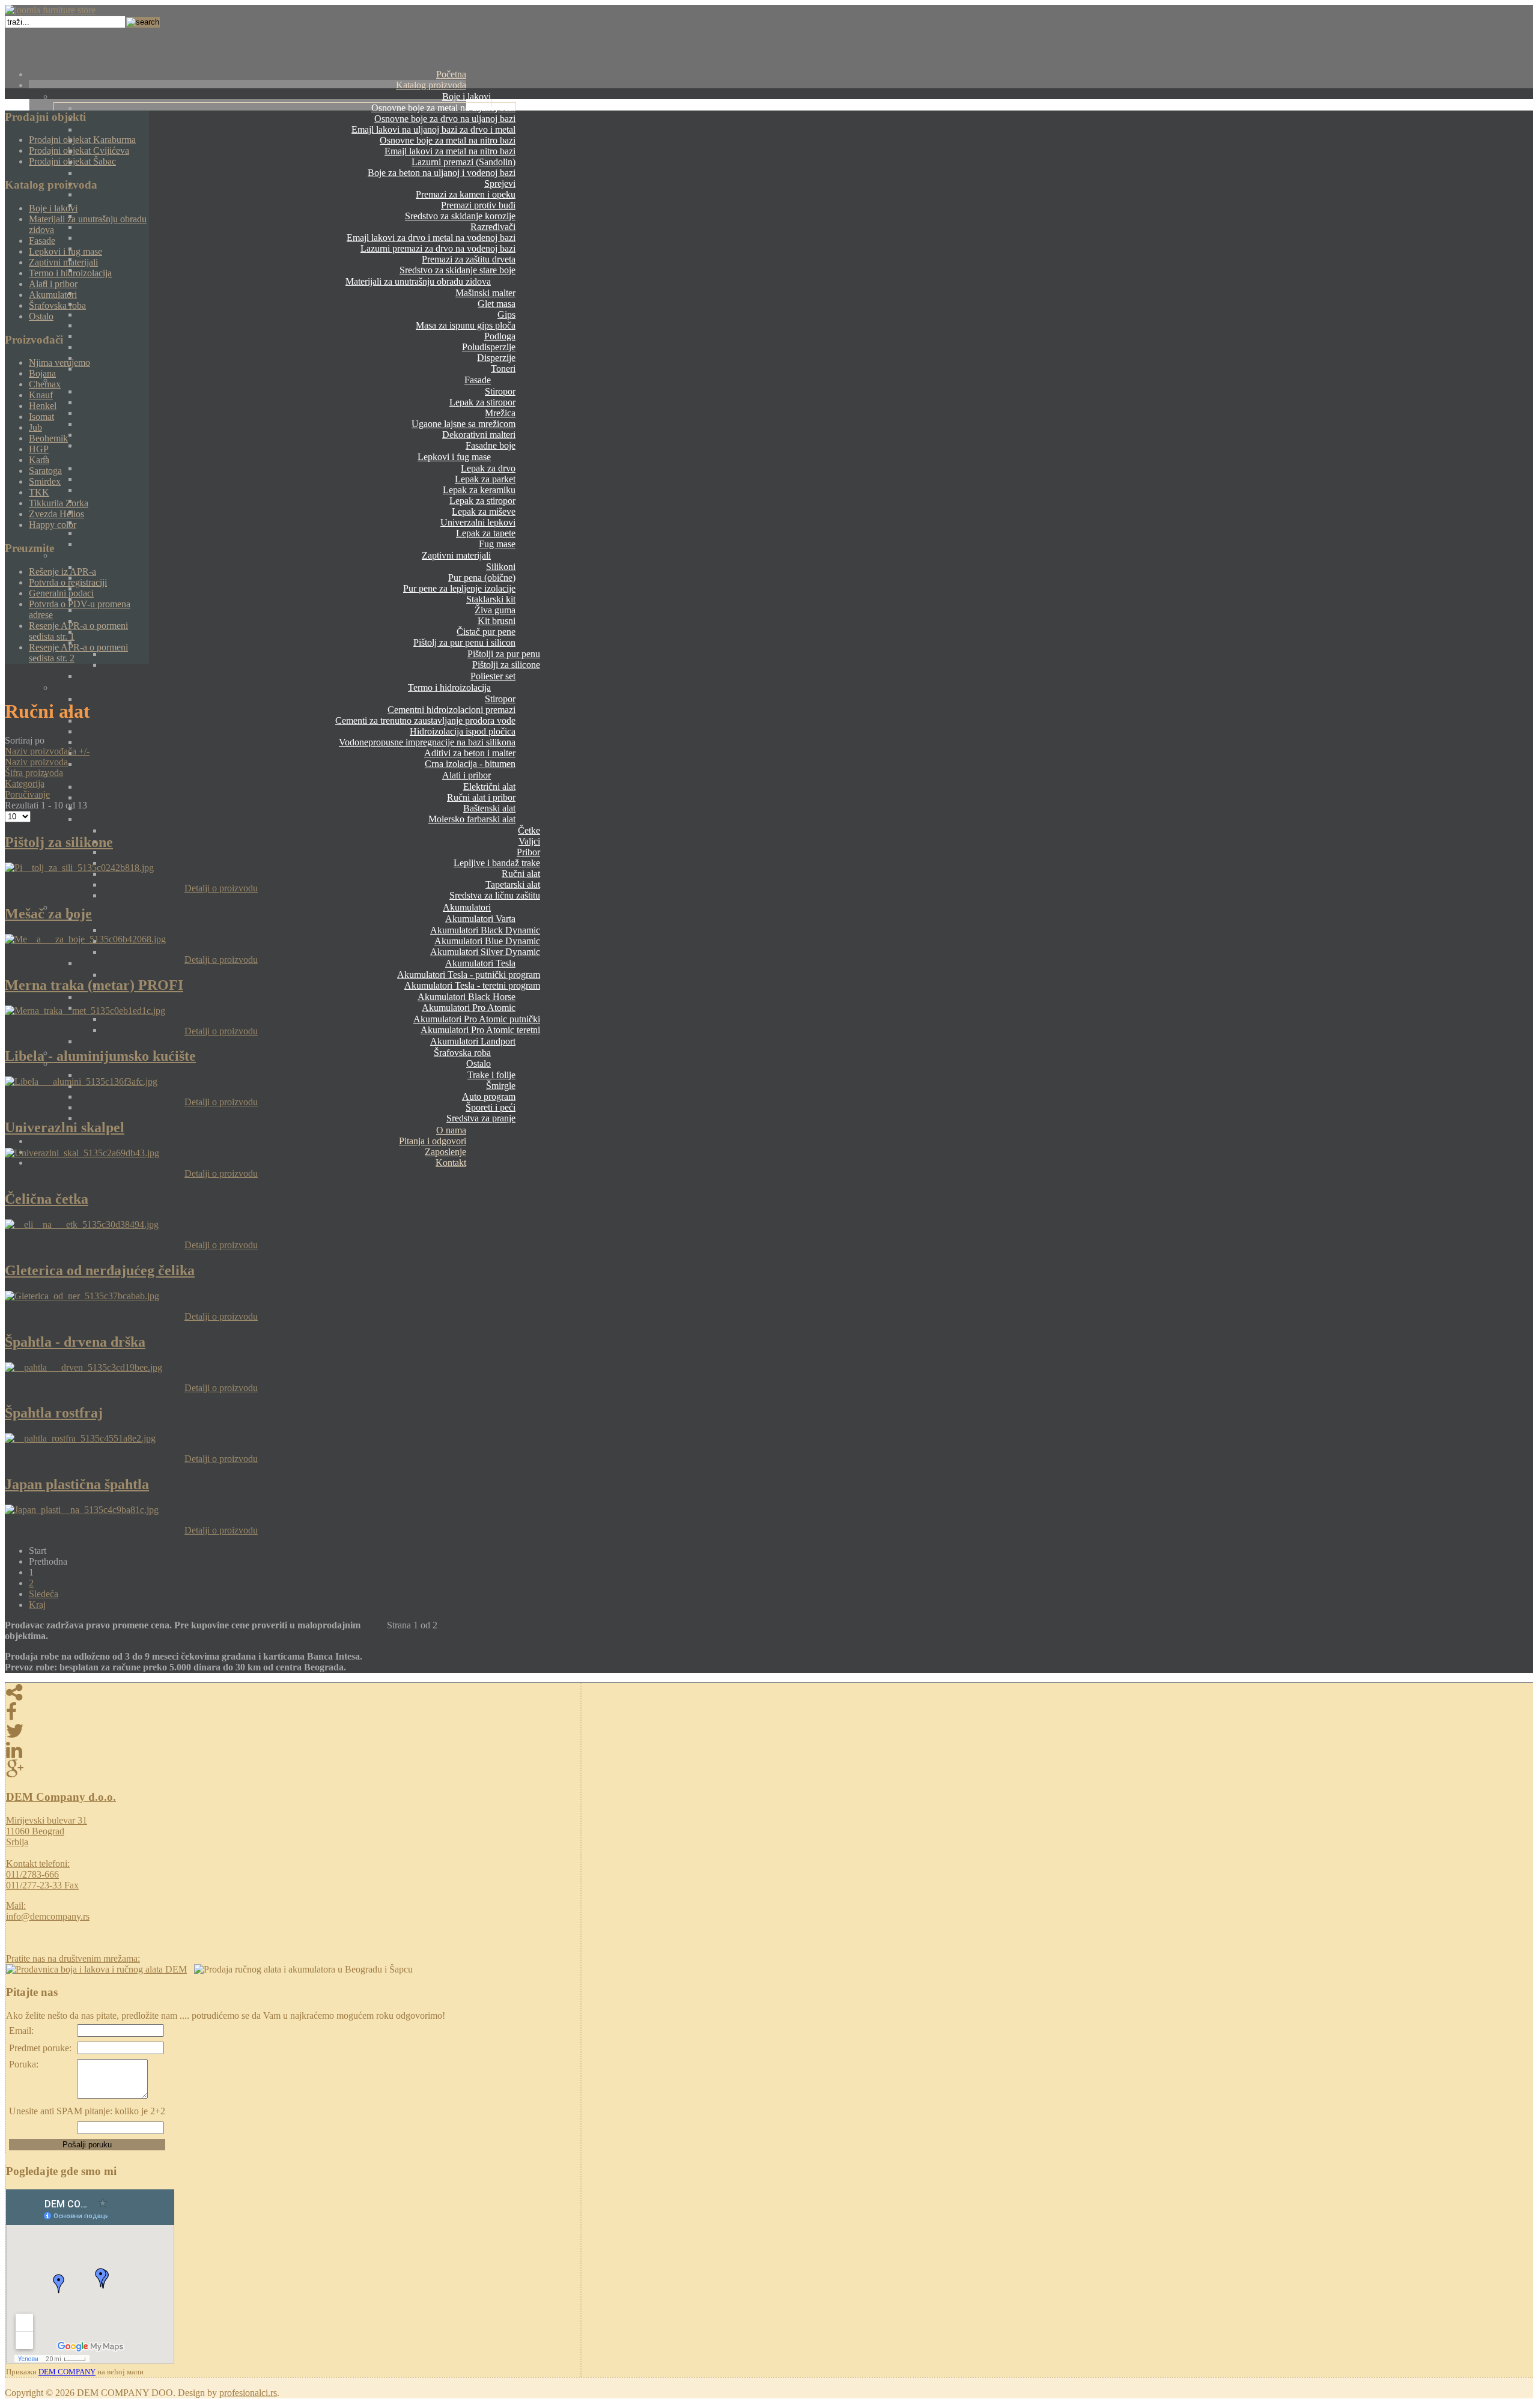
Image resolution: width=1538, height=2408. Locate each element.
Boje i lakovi (467, 96)
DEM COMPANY (67, 2372)
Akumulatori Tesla (480, 963)
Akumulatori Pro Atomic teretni (480, 1030)
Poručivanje (27, 794)
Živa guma (495, 610)
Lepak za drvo (488, 468)
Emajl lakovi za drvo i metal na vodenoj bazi (431, 238)
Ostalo (479, 1063)
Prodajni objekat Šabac (72, 161)
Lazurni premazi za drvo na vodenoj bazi (438, 248)
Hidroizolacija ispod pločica (463, 731)
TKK (39, 492)
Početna (451, 74)
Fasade (478, 380)
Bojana (42, 373)
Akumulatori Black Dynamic (485, 930)
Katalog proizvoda (431, 85)
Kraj (37, 1605)
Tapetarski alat (513, 884)
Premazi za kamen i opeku (466, 194)
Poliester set (493, 676)
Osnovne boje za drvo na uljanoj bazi (445, 119)
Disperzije (496, 358)
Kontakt (451, 1163)
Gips (506, 314)
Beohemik (48, 438)
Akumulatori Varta (480, 919)
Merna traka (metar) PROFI (94, 985)
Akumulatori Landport (473, 1041)
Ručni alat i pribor (481, 797)
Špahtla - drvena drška (75, 1342)
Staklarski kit (491, 599)
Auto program (489, 1096)
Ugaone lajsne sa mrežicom (464, 424)
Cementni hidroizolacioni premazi (451, 710)
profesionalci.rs (248, 2393)
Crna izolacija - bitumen (470, 764)
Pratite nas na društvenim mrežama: (73, 1958)
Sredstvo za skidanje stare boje (457, 270)
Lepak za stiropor (482, 402)
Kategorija (25, 784)
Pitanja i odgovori (433, 1141)
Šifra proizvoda (34, 773)
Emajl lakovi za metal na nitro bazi (450, 151)
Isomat (41, 417)
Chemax (45, 384)
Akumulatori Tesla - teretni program (472, 985)
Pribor (528, 852)
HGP (39, 449)
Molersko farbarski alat (472, 819)
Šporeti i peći (491, 1107)
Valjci (529, 841)
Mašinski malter (485, 293)
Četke (529, 830)
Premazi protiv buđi (478, 205)
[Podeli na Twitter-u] (293, 1731)
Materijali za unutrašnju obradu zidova (418, 281)
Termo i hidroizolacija (449, 687)
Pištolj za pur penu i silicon (464, 642)
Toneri (503, 368)
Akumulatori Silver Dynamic (485, 952)
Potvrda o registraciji (68, 582)
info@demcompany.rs (48, 1916)
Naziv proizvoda (36, 762)
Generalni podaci (61, 593)
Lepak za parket (485, 479)
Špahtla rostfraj (54, 1413)
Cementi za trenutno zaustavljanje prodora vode (425, 720)
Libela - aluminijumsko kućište (100, 1056)
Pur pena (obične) (482, 578)
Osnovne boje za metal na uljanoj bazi (443, 108)
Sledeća (44, 1594)
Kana (39, 460)
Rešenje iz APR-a (62, 572)
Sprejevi (500, 183)
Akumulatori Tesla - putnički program (469, 975)
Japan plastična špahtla (77, 1484)
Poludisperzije (489, 347)
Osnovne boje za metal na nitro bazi (448, 140)
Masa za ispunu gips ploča (466, 325)
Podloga (500, 336)
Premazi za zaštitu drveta (469, 259)
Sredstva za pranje (481, 1118)
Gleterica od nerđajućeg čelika (100, 1270)
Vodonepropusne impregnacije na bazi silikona (427, 742)
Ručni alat (521, 874)
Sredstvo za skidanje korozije (460, 216)
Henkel (43, 406)
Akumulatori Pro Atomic (469, 1008)
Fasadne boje (491, 445)
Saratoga (45, 471)
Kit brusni (497, 621)
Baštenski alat (489, 808)
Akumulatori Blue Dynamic (487, 941)
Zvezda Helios (56, 514)
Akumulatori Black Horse (467, 997)
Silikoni (501, 567)
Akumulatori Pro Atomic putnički (477, 1019)
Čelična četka (47, 1199)
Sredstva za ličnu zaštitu (495, 895)
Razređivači (493, 227)
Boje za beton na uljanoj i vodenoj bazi (442, 173)
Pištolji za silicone (506, 665)
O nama (451, 1130)
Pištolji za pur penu (504, 654)
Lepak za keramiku (479, 490)
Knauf (41, 395)
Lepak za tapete (486, 533)
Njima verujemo (59, 362)
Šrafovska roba (462, 1053)
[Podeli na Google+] (293, 1770)
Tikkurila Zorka (59, 503)
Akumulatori (467, 907)
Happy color (53, 525)
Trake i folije (491, 1075)
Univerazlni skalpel (65, 1127)
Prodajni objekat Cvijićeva (79, 150)
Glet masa (497, 304)
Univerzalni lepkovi (478, 522)
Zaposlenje (445, 1152)
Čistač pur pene (486, 632)
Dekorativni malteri (479, 435)
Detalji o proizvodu (221, 888)
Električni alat (489, 787)
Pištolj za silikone (59, 842)
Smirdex (45, 481)
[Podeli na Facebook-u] (293, 1712)
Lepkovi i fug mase (454, 457)
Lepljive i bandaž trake (497, 863)
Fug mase (497, 544)
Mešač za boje (48, 914)
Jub (35, 427)
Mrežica (500, 413)
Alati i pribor (467, 775)
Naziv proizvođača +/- (47, 751)
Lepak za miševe (484, 511)
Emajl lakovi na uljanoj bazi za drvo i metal (433, 129)
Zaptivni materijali (456, 555)
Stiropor (500, 391)
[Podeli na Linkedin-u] (293, 1750)
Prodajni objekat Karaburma (82, 140)
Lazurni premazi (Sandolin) (464, 162)
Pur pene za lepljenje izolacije (459, 588)
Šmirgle (501, 1086)
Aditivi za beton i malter (470, 753)
